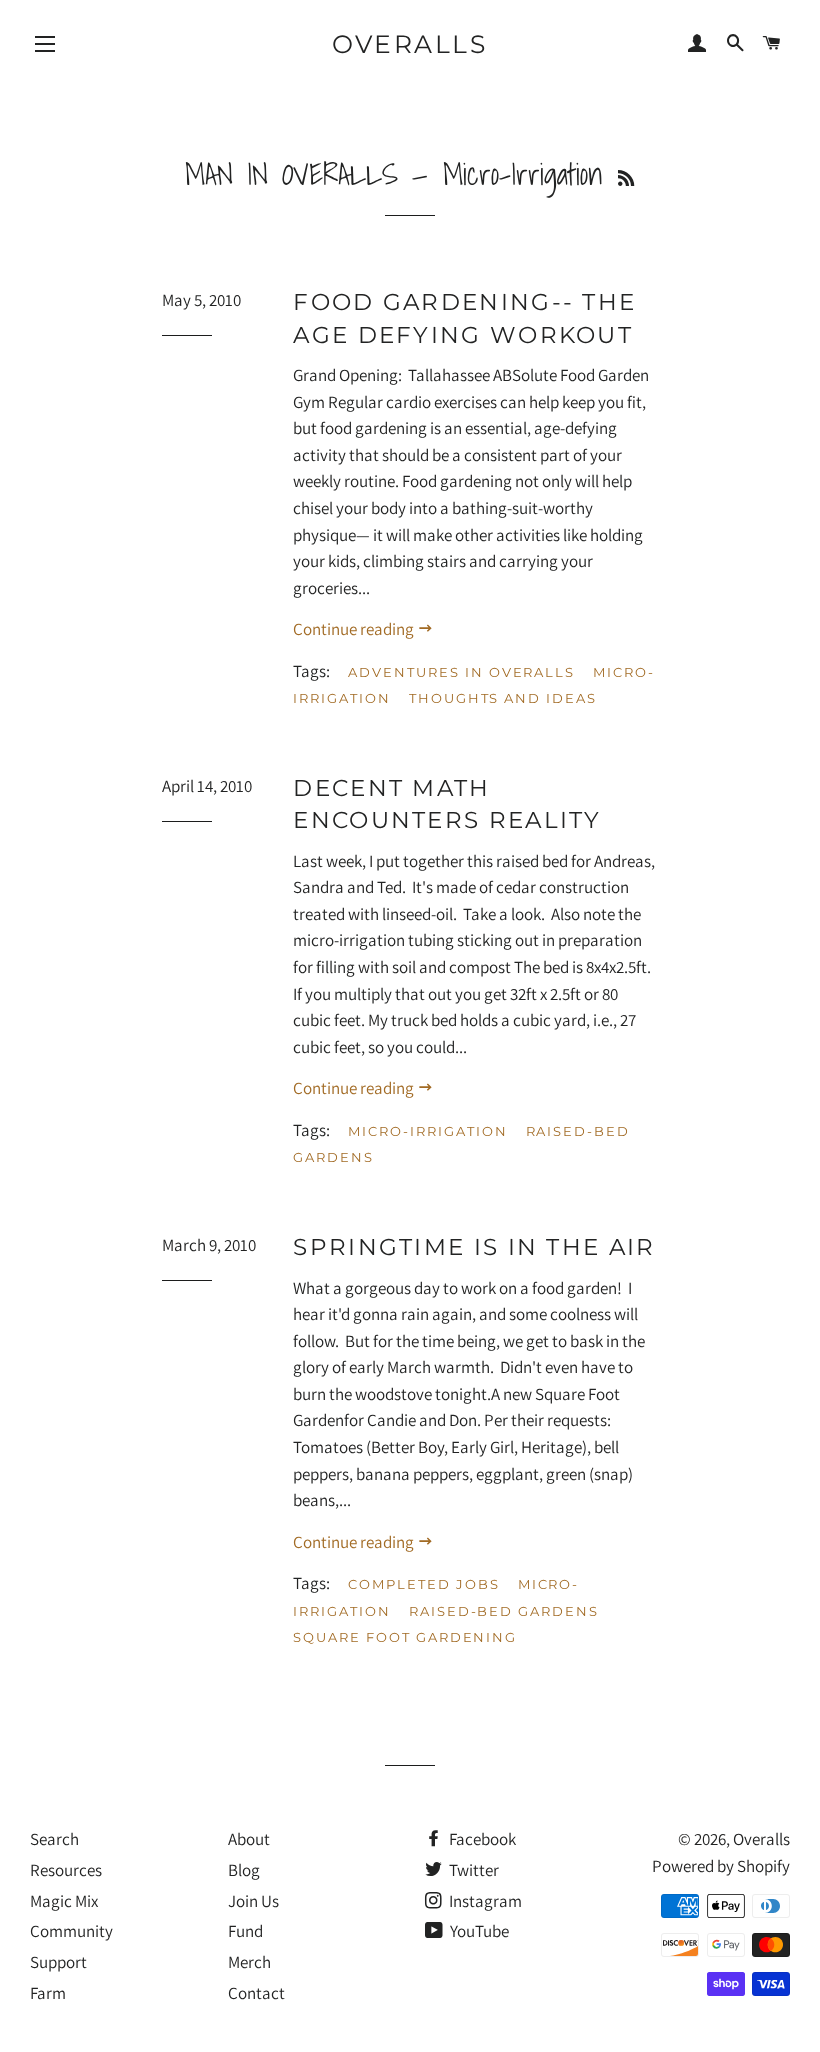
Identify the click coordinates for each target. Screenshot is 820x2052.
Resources (66, 1870)
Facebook (481, 1839)
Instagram (484, 1901)
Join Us (253, 1901)
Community (71, 1931)
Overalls (409, 44)
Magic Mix (64, 1901)
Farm (48, 1993)
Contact (256, 1993)
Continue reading (355, 629)
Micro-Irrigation (427, 1131)
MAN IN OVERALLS (291, 174)
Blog (244, 1870)
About (249, 1839)
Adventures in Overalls (461, 672)
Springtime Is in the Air (474, 1247)
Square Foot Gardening (405, 1637)
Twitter (472, 1870)
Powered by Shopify (721, 1866)
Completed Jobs (423, 1584)
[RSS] (626, 178)
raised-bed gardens (504, 1611)
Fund (245, 1931)
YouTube (478, 1931)
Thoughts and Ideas (503, 698)
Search (54, 1839)
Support (58, 1962)
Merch (249, 1962)
